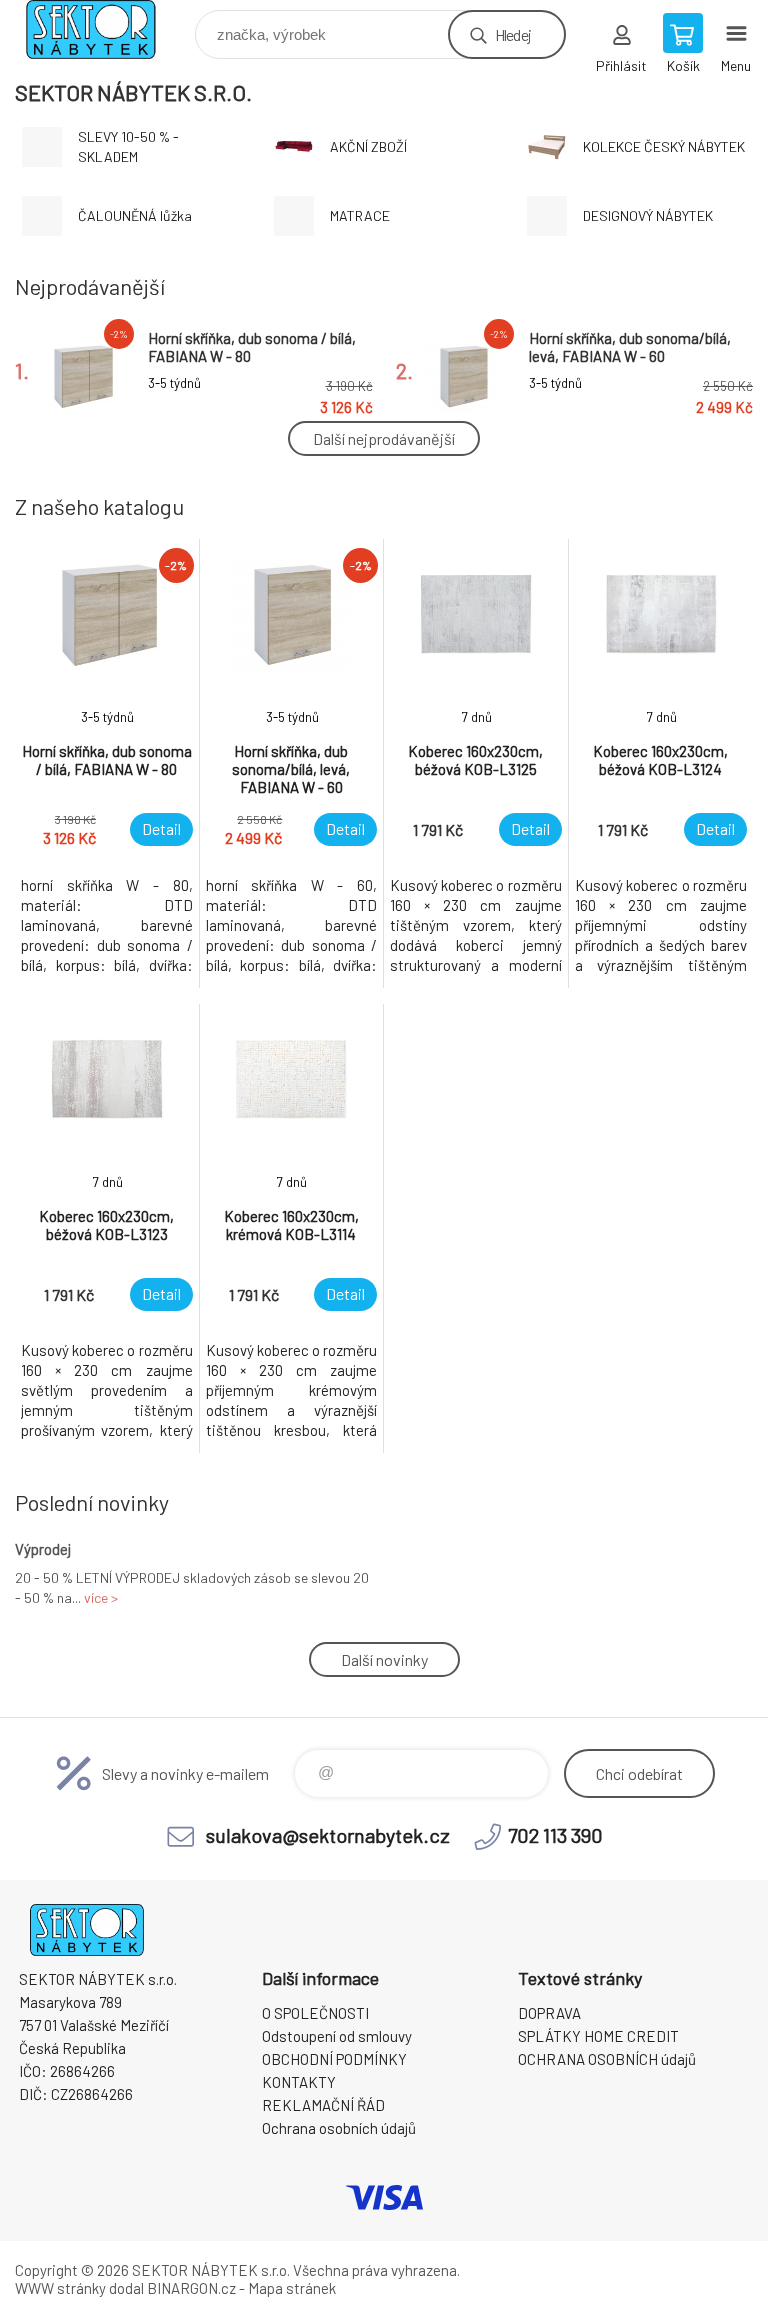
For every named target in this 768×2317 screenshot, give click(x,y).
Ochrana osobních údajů (339, 2128)
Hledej (513, 34)
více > (101, 1597)
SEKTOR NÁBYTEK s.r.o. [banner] (103, 29)
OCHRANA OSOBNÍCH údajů (607, 2059)
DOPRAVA (549, 2013)
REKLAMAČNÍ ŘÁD (323, 2105)
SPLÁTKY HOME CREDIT (598, 2036)
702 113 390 (555, 1835)
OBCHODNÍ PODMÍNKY (334, 2059)
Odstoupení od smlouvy (337, 2036)
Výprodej (43, 1549)
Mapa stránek (292, 2288)
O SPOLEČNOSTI (315, 2013)
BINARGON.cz (191, 2288)
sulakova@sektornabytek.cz (328, 1835)
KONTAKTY (299, 2082)
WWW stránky (60, 2288)
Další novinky (384, 1659)
